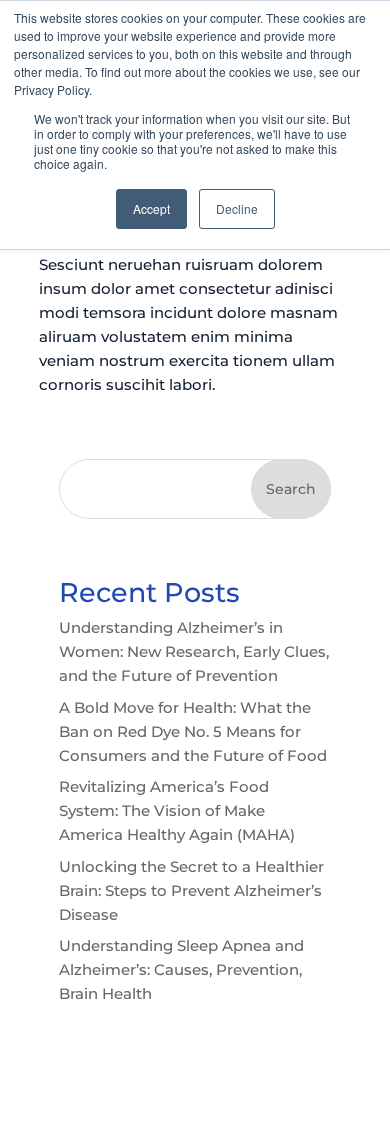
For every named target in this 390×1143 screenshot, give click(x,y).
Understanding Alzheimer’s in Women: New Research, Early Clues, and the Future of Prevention (194, 651)
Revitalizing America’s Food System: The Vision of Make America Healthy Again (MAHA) (177, 810)
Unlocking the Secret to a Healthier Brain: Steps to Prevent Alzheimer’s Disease (191, 890)
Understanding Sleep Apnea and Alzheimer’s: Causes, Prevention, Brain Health (181, 969)
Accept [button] (151, 208)
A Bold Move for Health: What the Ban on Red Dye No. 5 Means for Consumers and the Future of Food (193, 731)
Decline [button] (237, 208)
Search (291, 489)
